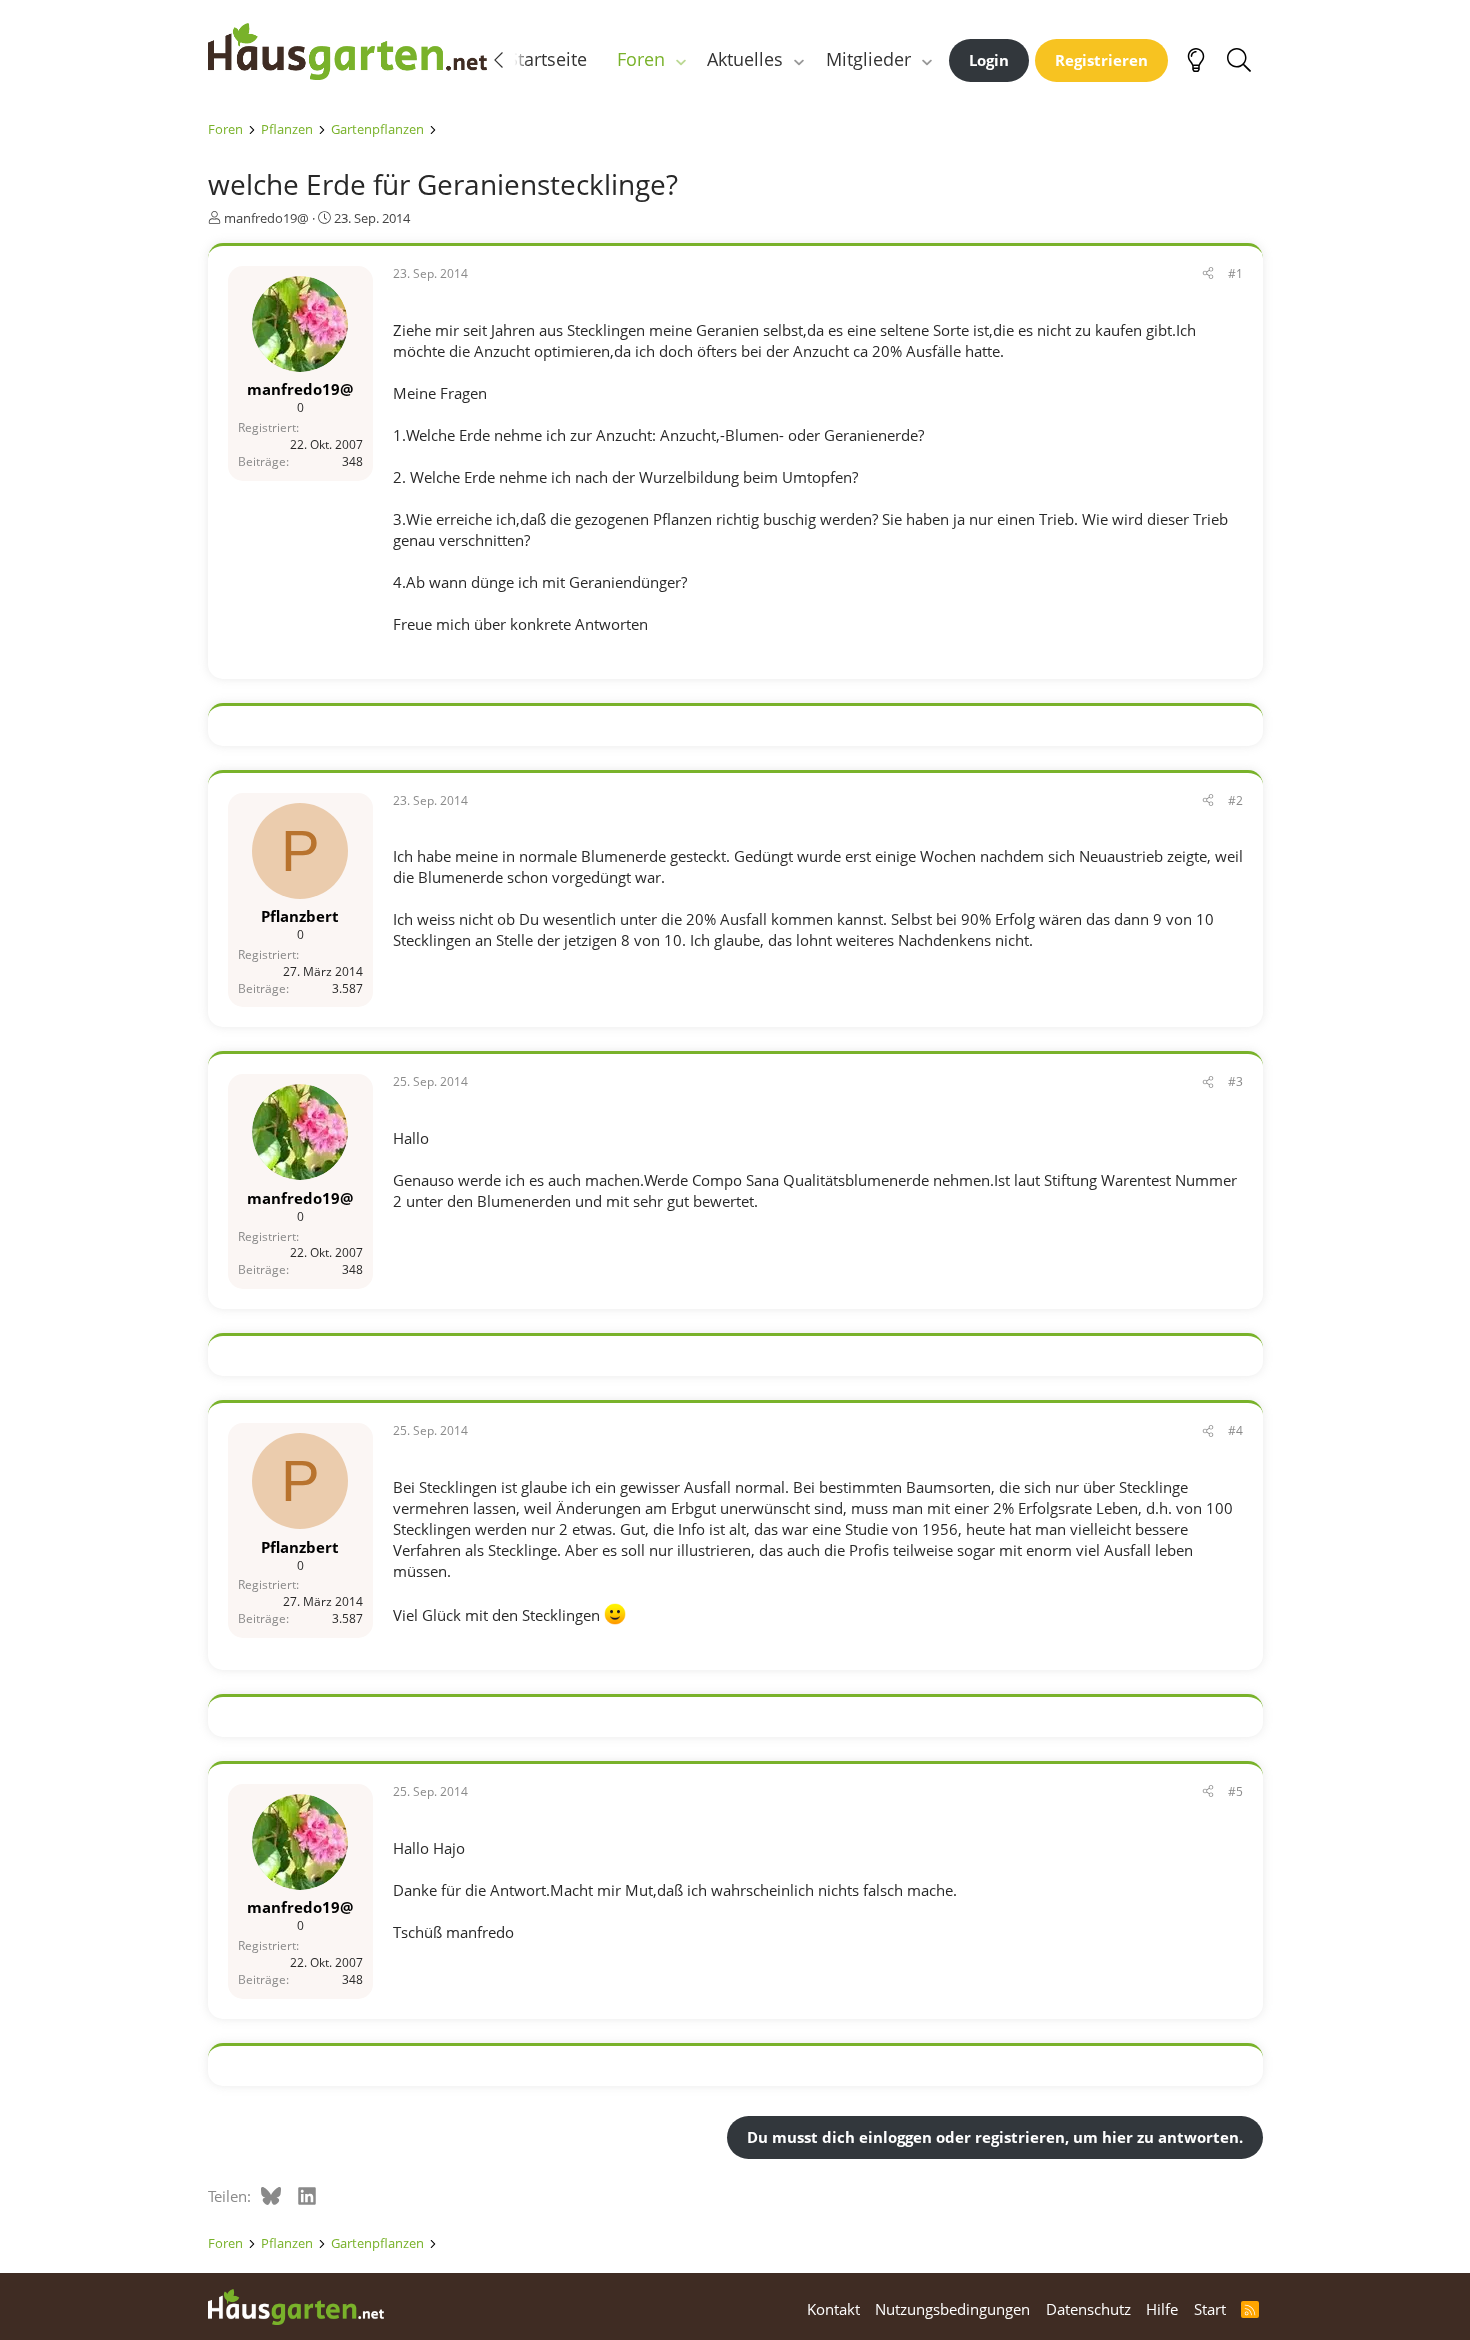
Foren (641, 59)
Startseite (547, 59)
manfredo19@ (266, 218)
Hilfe (1162, 2309)
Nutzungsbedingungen (952, 2309)
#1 (1235, 273)
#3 (1235, 1081)
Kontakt (833, 2309)
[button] (680, 59)
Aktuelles (745, 59)
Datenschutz (1088, 2309)
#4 (1235, 1430)
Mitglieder (868, 59)
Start (1210, 2309)
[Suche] (1239, 60)
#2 (1235, 800)
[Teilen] (1208, 274)
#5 (1235, 1791)
